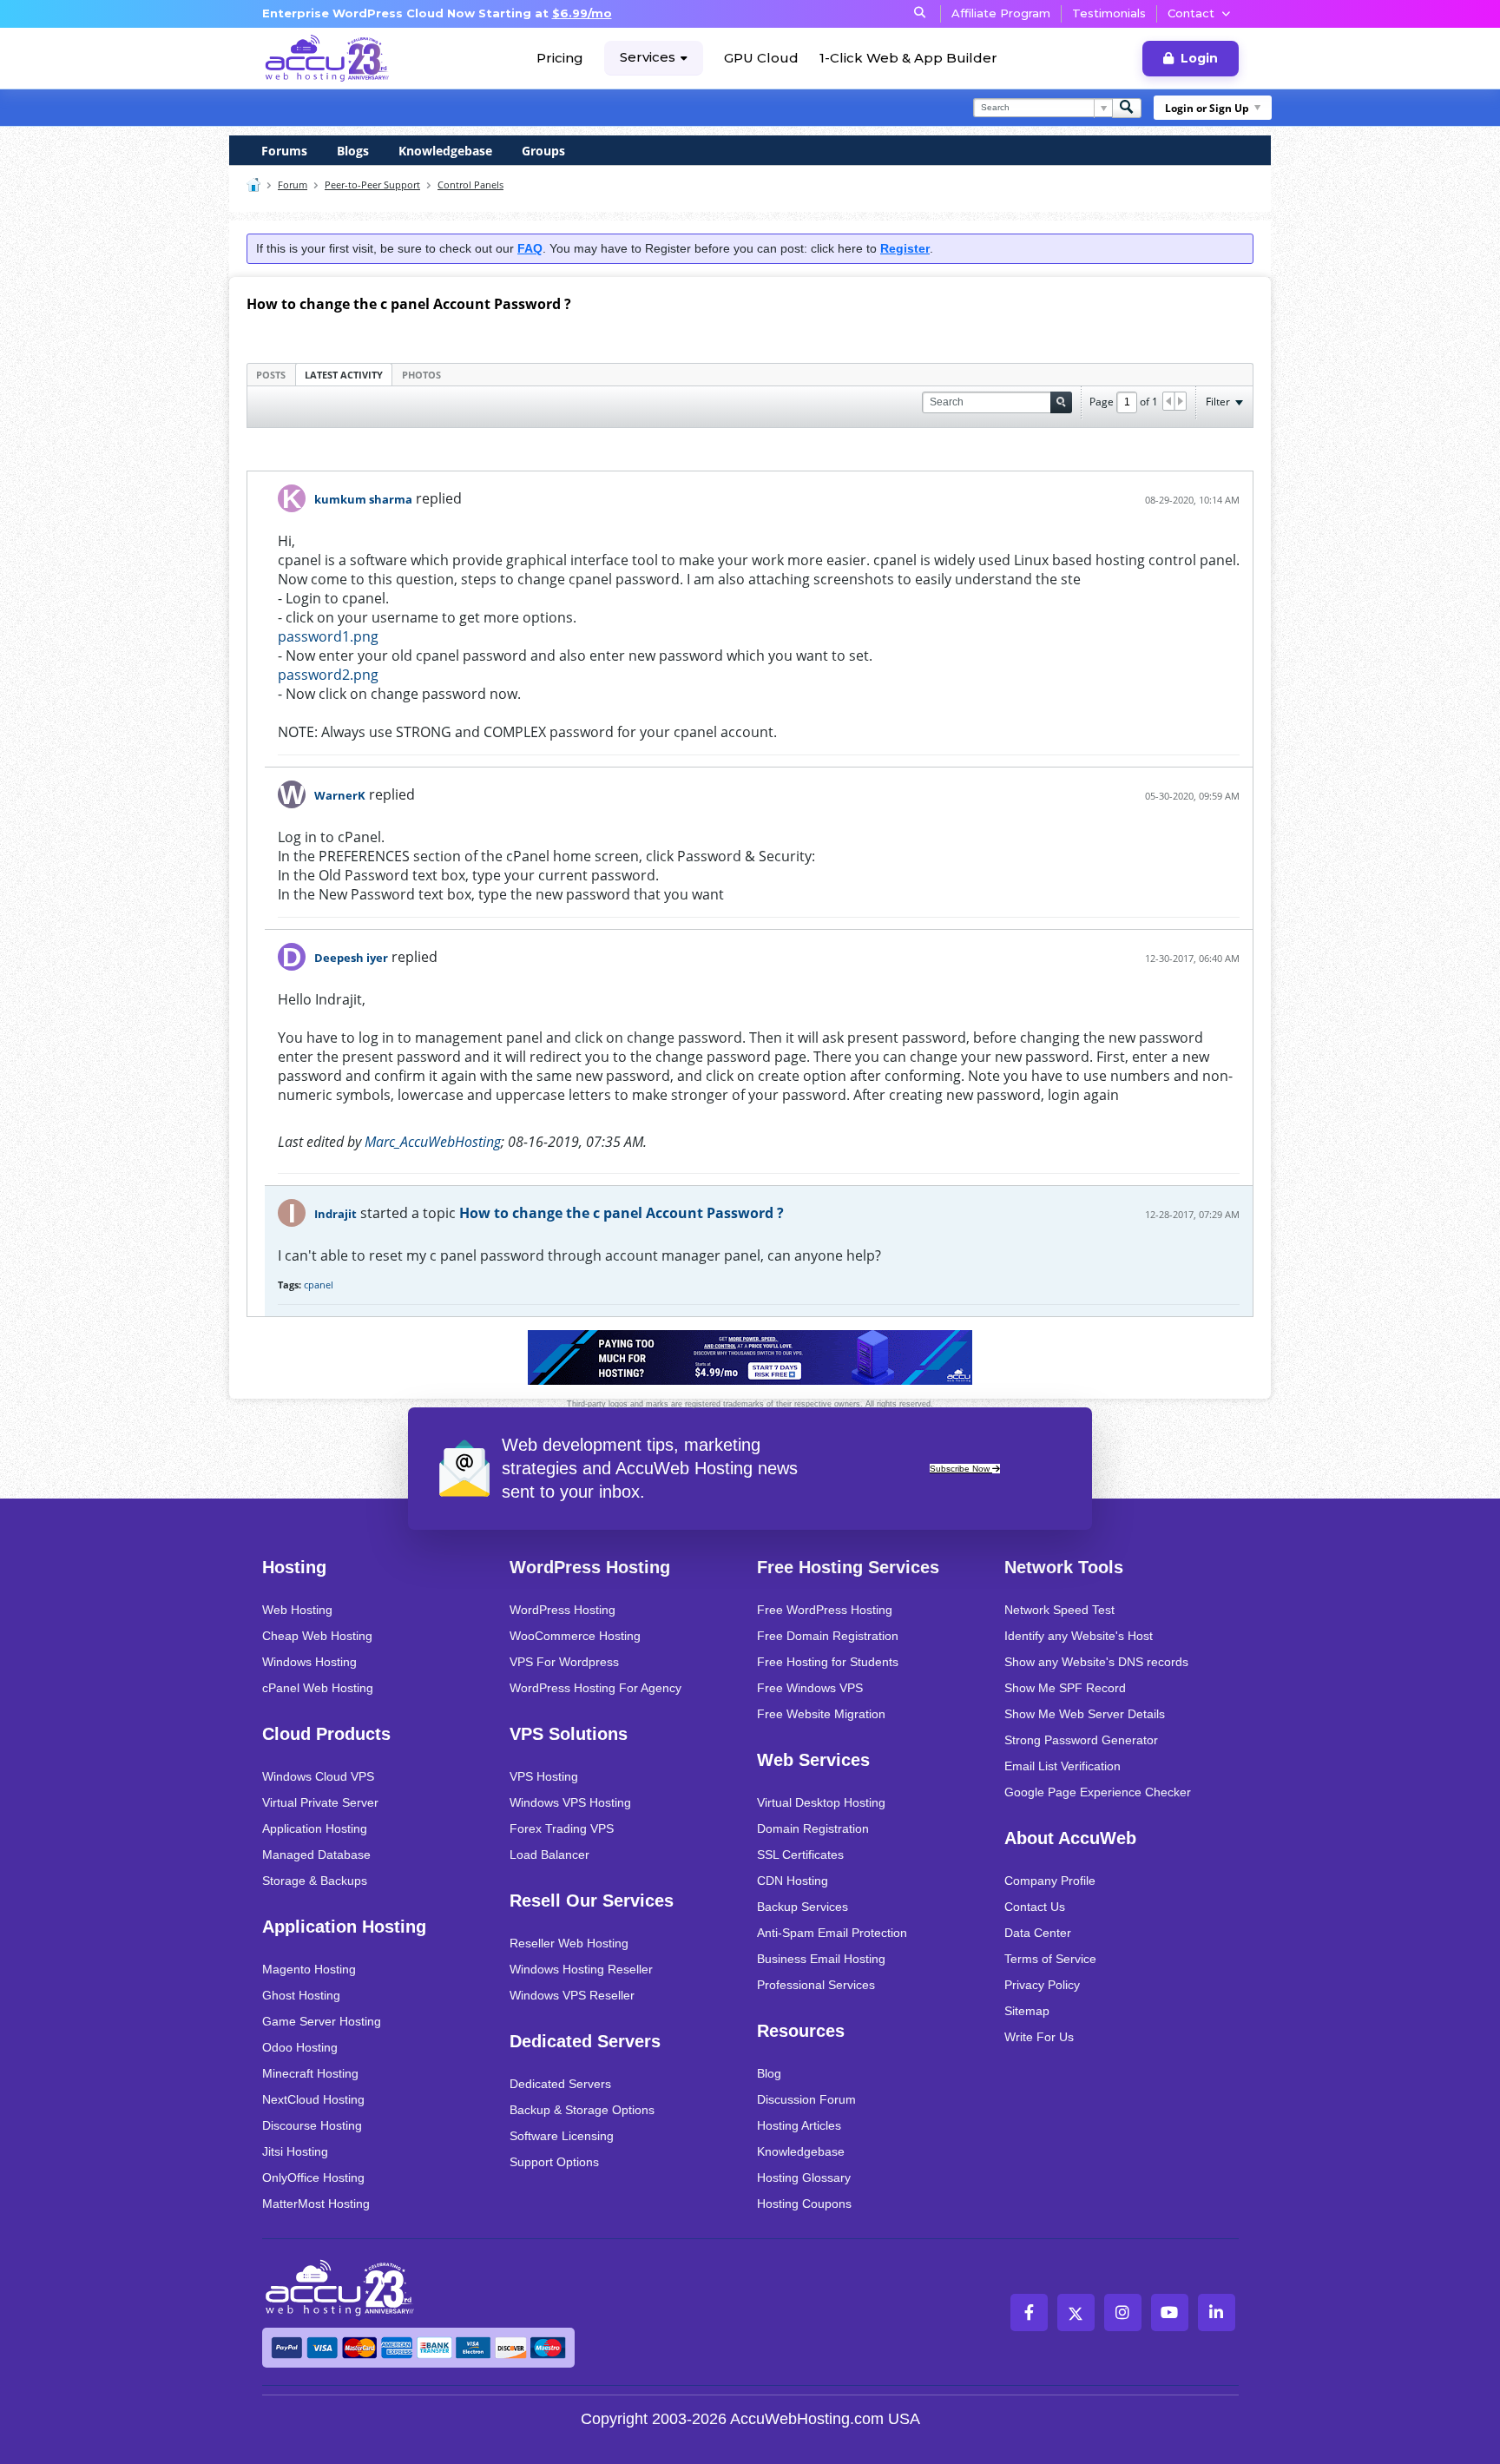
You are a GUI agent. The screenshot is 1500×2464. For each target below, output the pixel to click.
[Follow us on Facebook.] (1029, 2312)
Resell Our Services (592, 1901)
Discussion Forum (806, 2099)
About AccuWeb (1070, 1838)
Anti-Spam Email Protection (832, 1933)
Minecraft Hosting (310, 2073)
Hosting (294, 1567)
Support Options (554, 2162)
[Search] (1127, 108)
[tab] (271, 374)
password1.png (328, 636)
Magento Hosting (309, 1969)
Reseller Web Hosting (569, 1943)
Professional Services (816, 1985)
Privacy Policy (1042, 1985)
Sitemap (1027, 2011)
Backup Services (803, 1907)
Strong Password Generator (1081, 1740)
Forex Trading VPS (562, 1828)
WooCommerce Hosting (575, 1636)
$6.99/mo (582, 13)
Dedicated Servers (585, 2041)
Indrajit (336, 1214)
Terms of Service (1050, 1959)
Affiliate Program (1001, 13)
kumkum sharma (363, 499)
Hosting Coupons (804, 2204)
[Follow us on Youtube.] (1170, 2312)
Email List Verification (1062, 1766)
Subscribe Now (961, 1469)
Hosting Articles (799, 2125)
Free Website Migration (821, 1714)
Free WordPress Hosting (825, 1610)
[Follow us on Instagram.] (1123, 2312)
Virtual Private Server (320, 1802)
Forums (284, 151)
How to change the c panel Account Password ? (622, 1213)
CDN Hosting (793, 1881)
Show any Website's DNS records (1096, 1662)
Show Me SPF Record (1065, 1688)
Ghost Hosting (301, 1995)
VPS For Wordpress (564, 1662)
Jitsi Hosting (295, 2151)
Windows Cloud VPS (318, 1776)
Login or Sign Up (1207, 108)
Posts (271, 375)
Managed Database (316, 1855)
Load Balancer (549, 1855)
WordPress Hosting (590, 1567)
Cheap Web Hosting (317, 1636)
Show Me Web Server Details (1085, 1714)
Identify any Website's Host (1079, 1636)
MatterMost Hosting (316, 2204)
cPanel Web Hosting (318, 1688)
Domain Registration (813, 1828)
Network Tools (1064, 1567)
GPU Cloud (761, 58)
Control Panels (470, 184)
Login (1199, 58)
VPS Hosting (544, 1776)
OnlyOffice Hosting (313, 2177)
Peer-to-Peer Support (372, 184)
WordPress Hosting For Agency (595, 1688)
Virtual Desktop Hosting (821, 1802)
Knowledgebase (445, 151)
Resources (801, 2031)
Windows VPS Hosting (570, 1802)
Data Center (1038, 1933)
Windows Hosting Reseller (581, 1969)
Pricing (560, 58)
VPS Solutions (569, 1734)
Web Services (813, 1760)
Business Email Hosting (821, 1959)
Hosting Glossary (804, 2177)
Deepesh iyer (351, 958)
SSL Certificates (800, 1855)
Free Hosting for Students (828, 1662)
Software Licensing (562, 2136)
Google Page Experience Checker (1098, 1792)
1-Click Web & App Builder (908, 58)
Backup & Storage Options (582, 2110)
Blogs (353, 151)
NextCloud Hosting (313, 2099)
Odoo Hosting (300, 2047)
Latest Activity (344, 375)
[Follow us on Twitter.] (1076, 2312)
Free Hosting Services (848, 1567)
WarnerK (340, 795)
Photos (421, 375)
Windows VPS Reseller (572, 1995)
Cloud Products (326, 1734)
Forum (293, 184)
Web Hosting (297, 1610)
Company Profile (1050, 1881)
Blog (769, 2073)
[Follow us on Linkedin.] (1217, 2312)
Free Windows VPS (810, 1688)
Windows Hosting (309, 1662)
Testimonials (1109, 13)
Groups (543, 151)
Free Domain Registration (828, 1636)
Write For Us (1039, 2037)
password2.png (328, 675)
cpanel (319, 1285)
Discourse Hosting (312, 2125)
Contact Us (1035, 1907)
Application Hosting (315, 1828)
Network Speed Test (1059, 1610)
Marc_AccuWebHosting (433, 1142)
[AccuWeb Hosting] (327, 58)
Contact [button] (1191, 13)
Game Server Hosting (322, 2021)
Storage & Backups (315, 1881)
